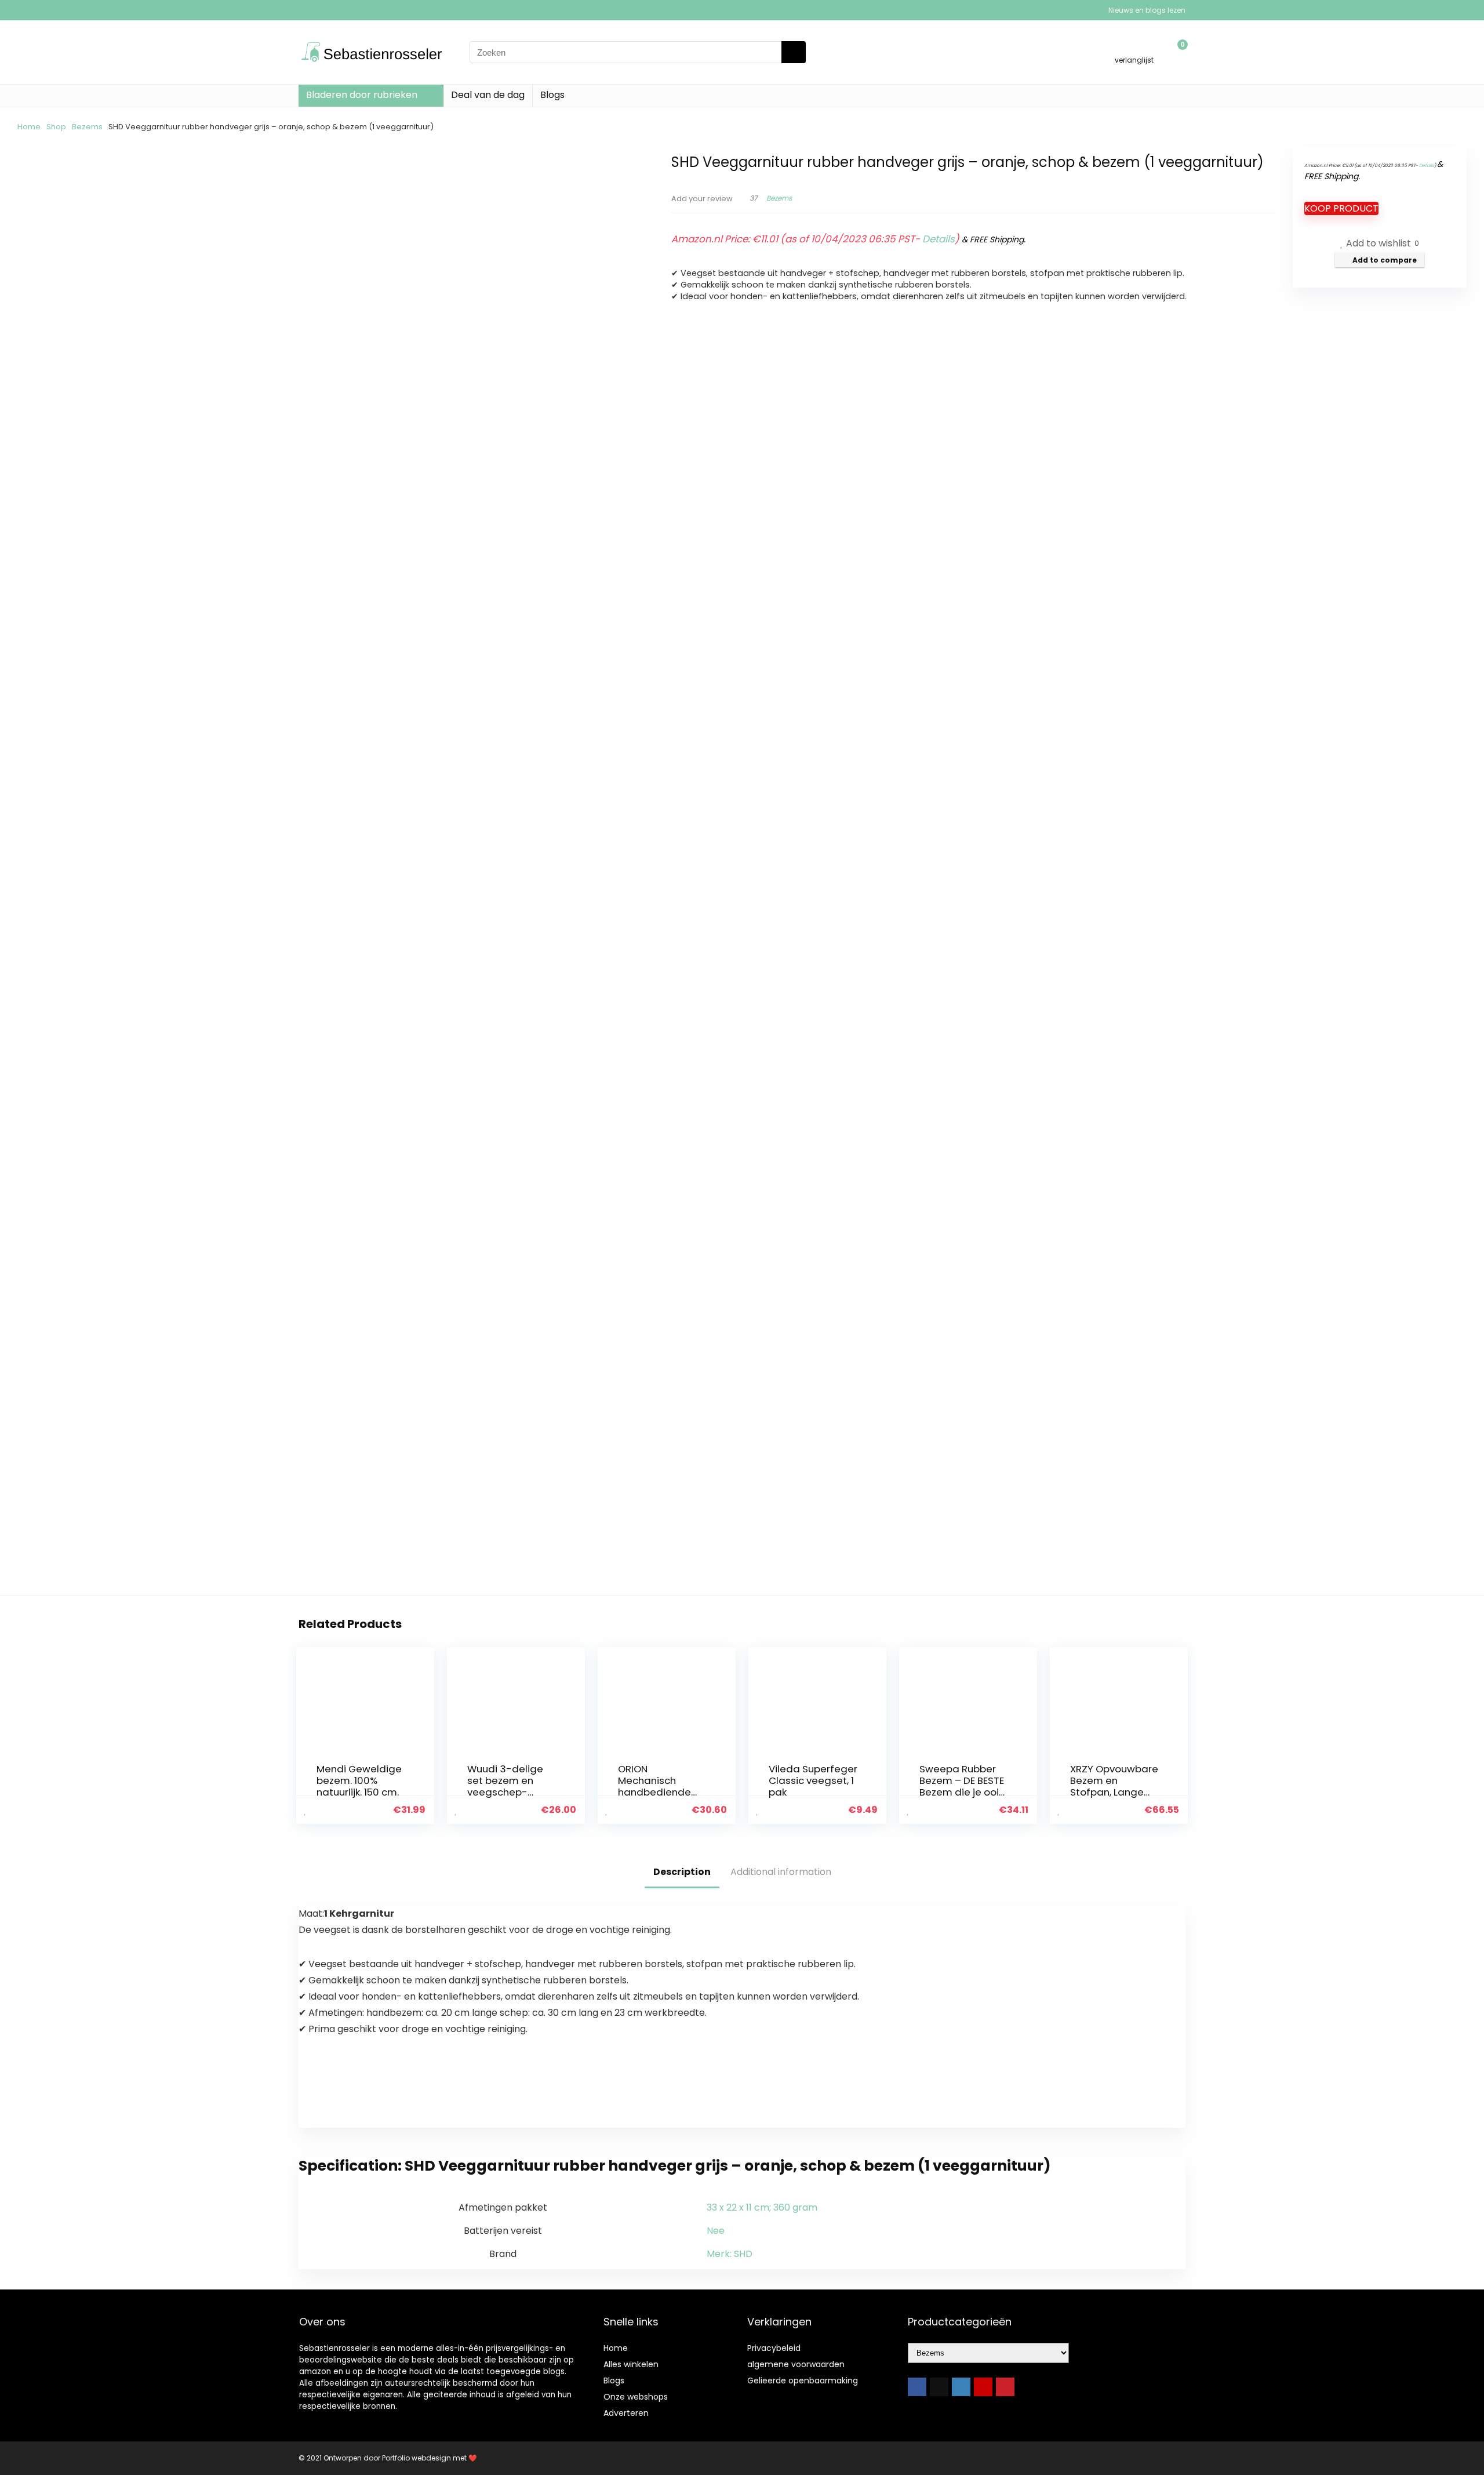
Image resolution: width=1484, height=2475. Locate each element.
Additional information (781, 1872)
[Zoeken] (794, 52)
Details (939, 239)
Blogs (552, 95)
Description (682, 1872)
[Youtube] (983, 2387)
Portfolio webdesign (417, 2458)
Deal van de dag (488, 95)
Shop (56, 127)
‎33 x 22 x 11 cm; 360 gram (762, 2207)
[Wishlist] (1134, 47)
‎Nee (716, 2231)
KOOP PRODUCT (1341, 208)
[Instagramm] (961, 2387)
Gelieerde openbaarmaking (803, 2380)
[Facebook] (917, 2387)
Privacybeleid (774, 2348)
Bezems (87, 127)
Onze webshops (636, 2397)
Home (29, 127)
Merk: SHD (730, 2254)
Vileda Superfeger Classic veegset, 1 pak (813, 1780)
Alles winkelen (631, 2364)
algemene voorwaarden (796, 2364)
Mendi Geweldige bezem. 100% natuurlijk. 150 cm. (359, 1780)
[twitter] (939, 2387)
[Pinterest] (1005, 2387)
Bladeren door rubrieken (362, 95)
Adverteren (626, 2413)
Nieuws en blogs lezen (1147, 10)
